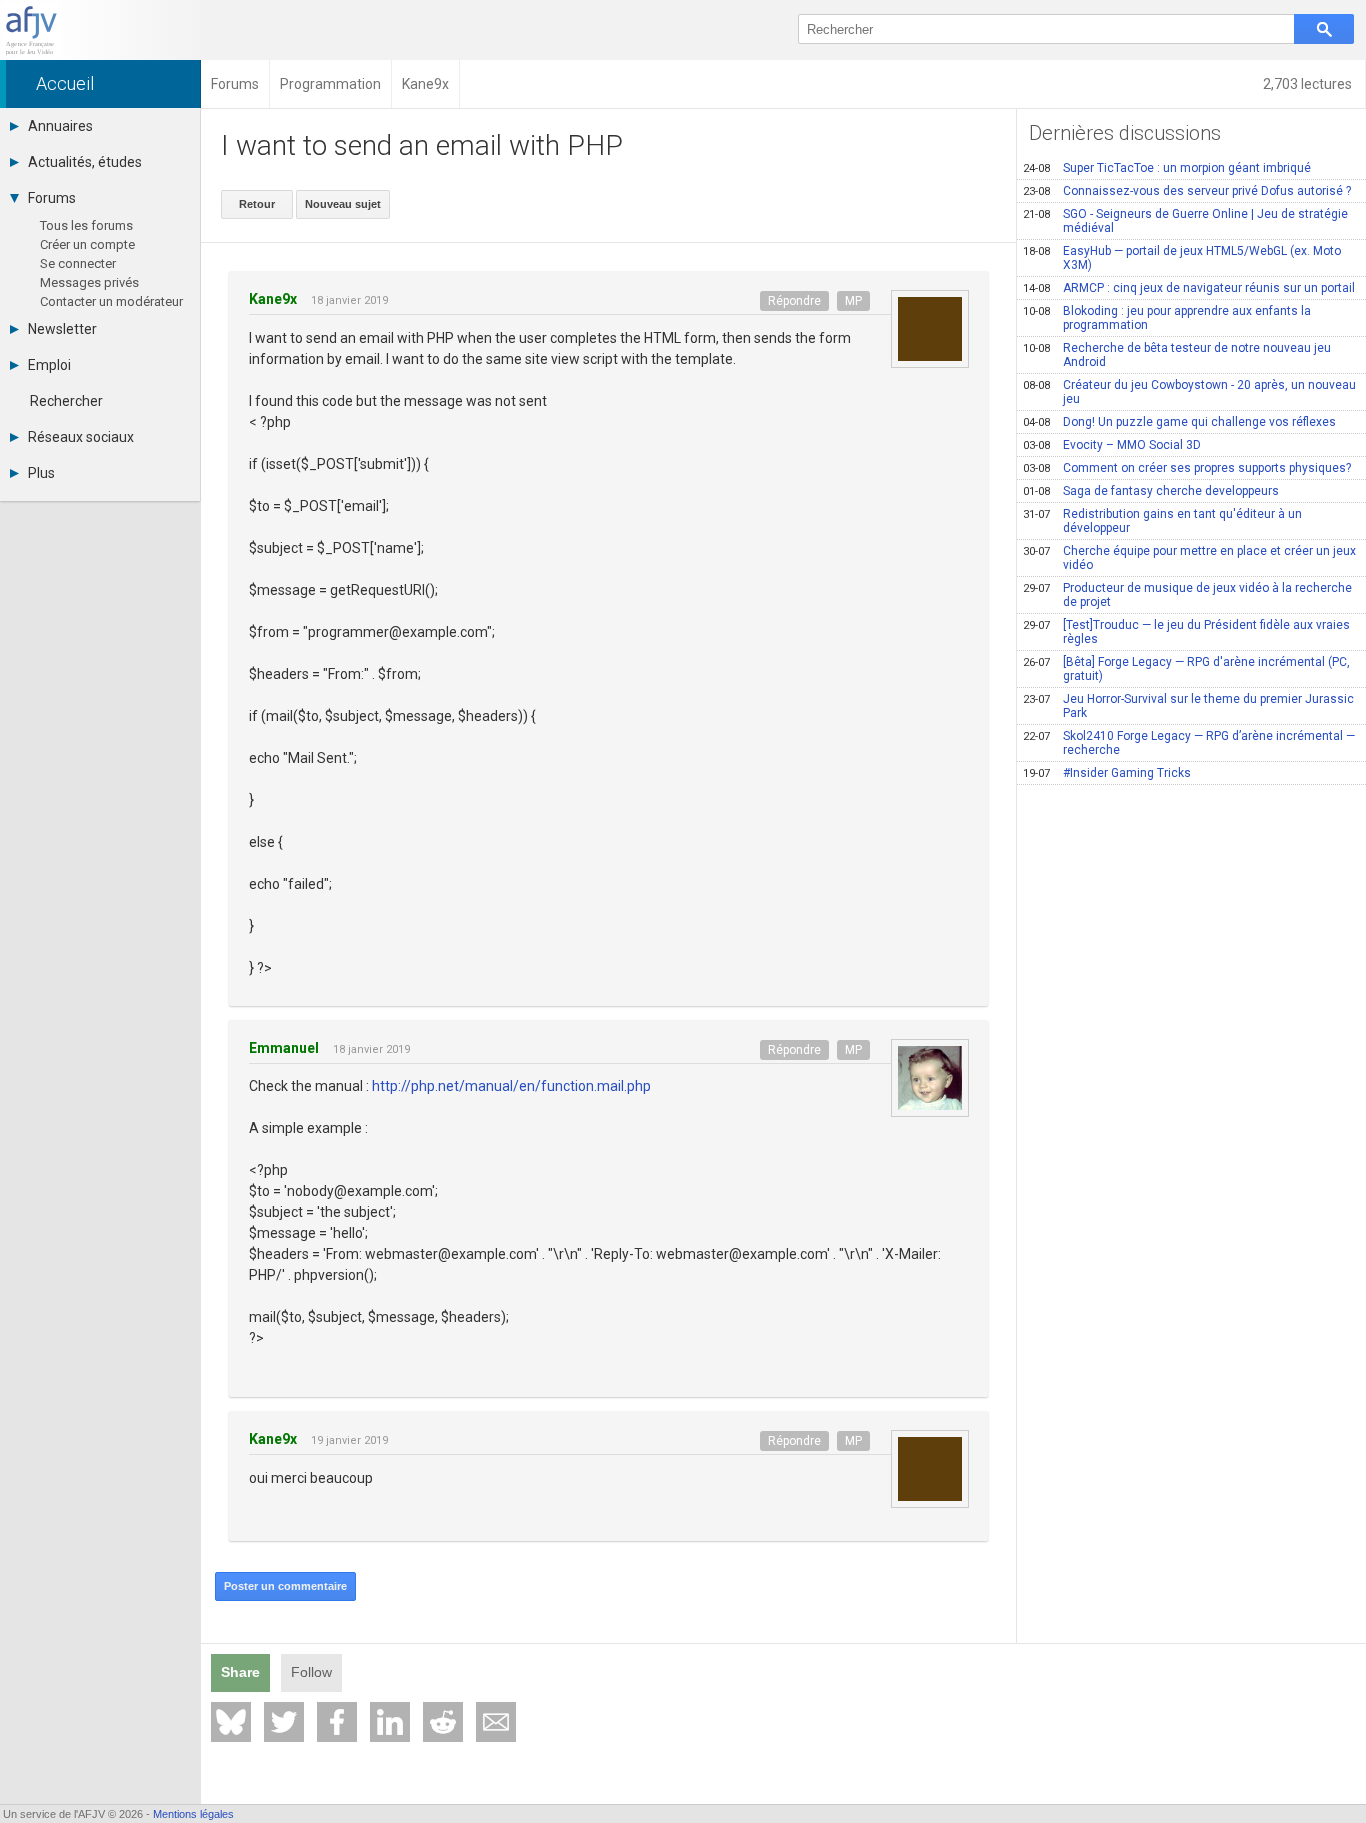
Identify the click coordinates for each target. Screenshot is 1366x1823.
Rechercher (66, 401)
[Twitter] (284, 1722)
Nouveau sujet (343, 204)
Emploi (49, 365)
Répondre (794, 301)
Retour (257, 204)
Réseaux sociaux (81, 437)
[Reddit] (443, 1722)
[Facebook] (337, 1722)
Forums (52, 198)
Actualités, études (85, 162)
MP (853, 301)
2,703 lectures (1309, 84)
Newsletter (62, 329)
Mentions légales (193, 1814)
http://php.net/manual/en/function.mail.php (511, 1086)
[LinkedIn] (390, 1722)
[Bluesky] (231, 1722)
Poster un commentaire (285, 1586)
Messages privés (89, 282)
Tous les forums (86, 225)
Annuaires (60, 126)
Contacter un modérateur (111, 301)
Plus (41, 473)
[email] (496, 1722)
